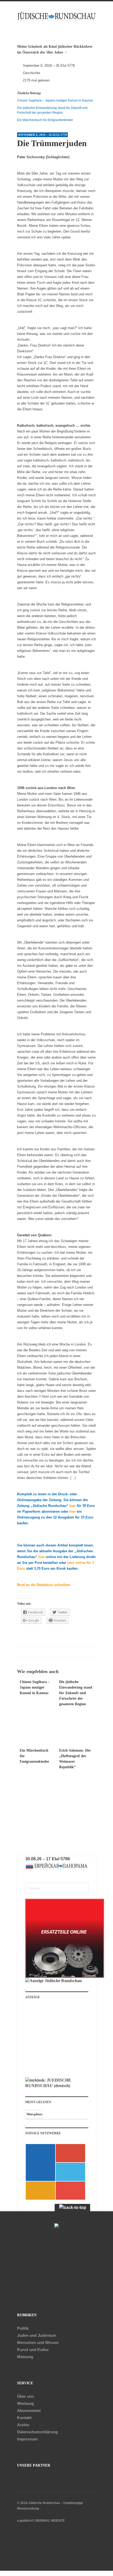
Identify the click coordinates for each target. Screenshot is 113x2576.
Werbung (25, 2403)
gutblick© (27, 2521)
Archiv (23, 2425)
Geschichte (32, 73)
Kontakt (24, 2418)
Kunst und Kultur (33, 2350)
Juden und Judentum (37, 2335)
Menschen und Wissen (38, 2342)
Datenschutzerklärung (37, 2432)
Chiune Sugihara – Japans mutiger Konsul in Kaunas (55, 100)
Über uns (25, 2396)
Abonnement (29, 2411)
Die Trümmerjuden (52, 143)
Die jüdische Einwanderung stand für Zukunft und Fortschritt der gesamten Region (76, 1693)
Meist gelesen (34, 2114)
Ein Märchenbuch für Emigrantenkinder (45, 120)
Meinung (25, 2357)
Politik (23, 2328)
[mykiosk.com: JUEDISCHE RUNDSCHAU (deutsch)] (57, 2086)
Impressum (27, 2439)
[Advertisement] (61, 2040)
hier (73, 1506)
